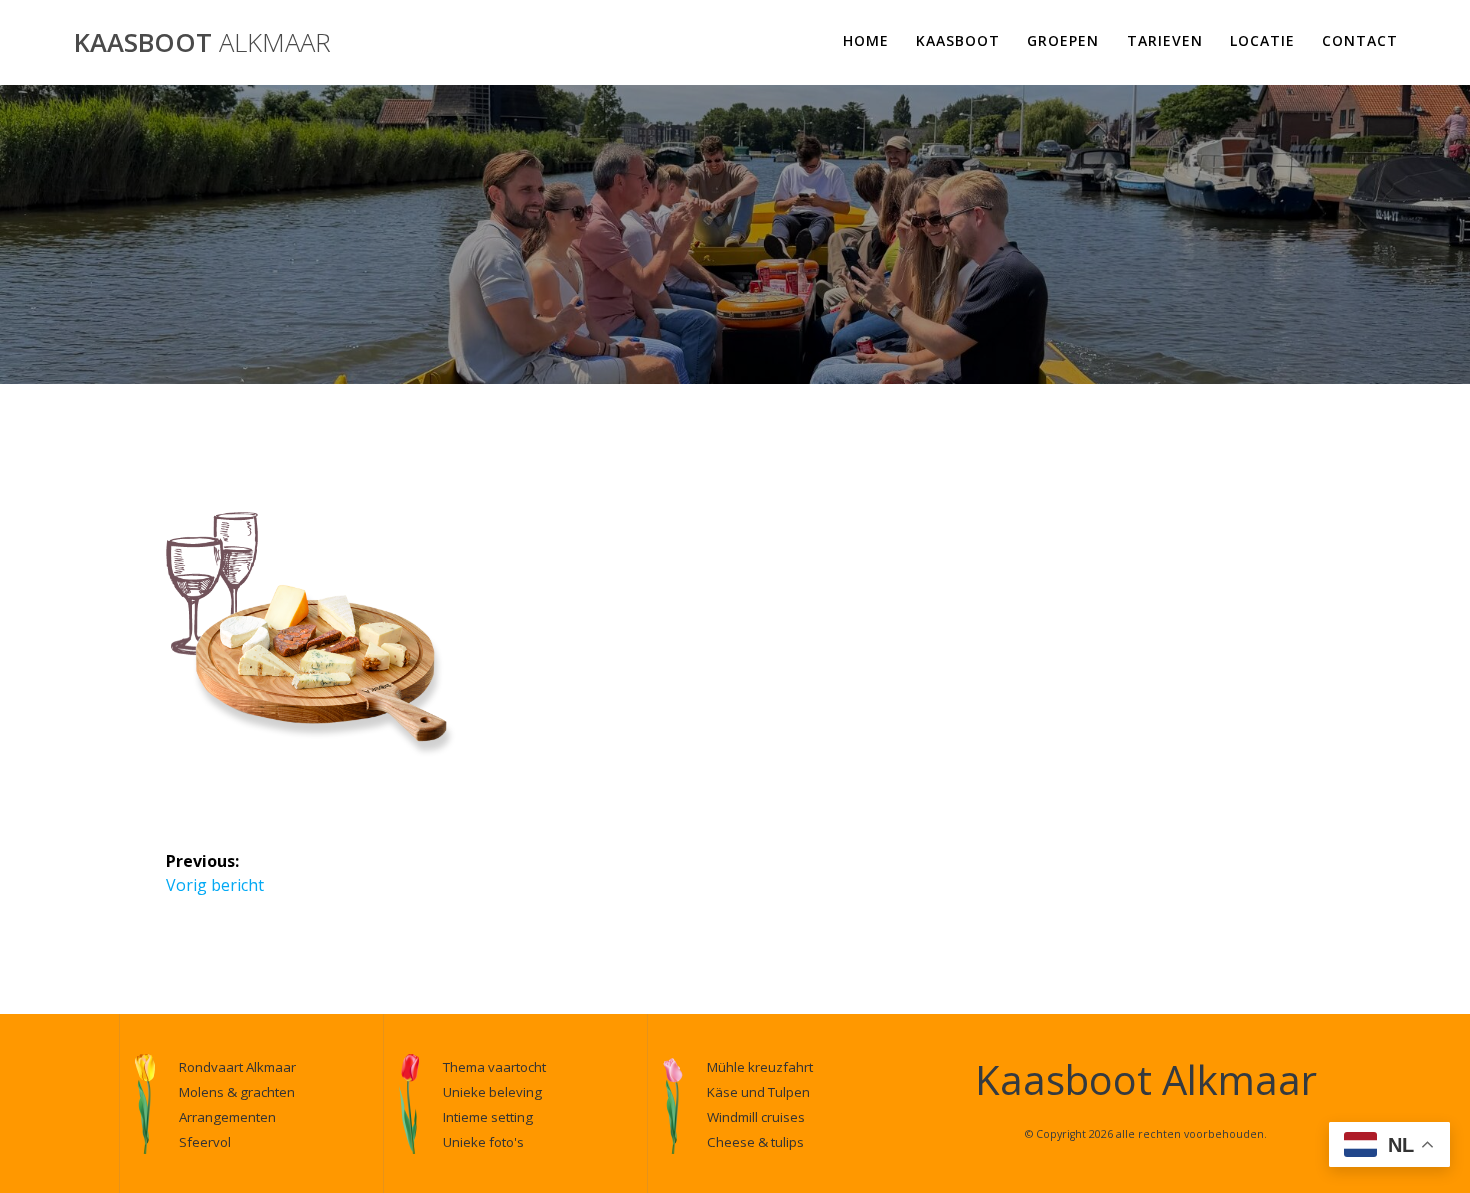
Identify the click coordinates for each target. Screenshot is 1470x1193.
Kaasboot (202, 43)
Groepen (1063, 40)
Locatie (1262, 40)
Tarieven (1165, 40)
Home (866, 40)
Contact (1360, 40)
